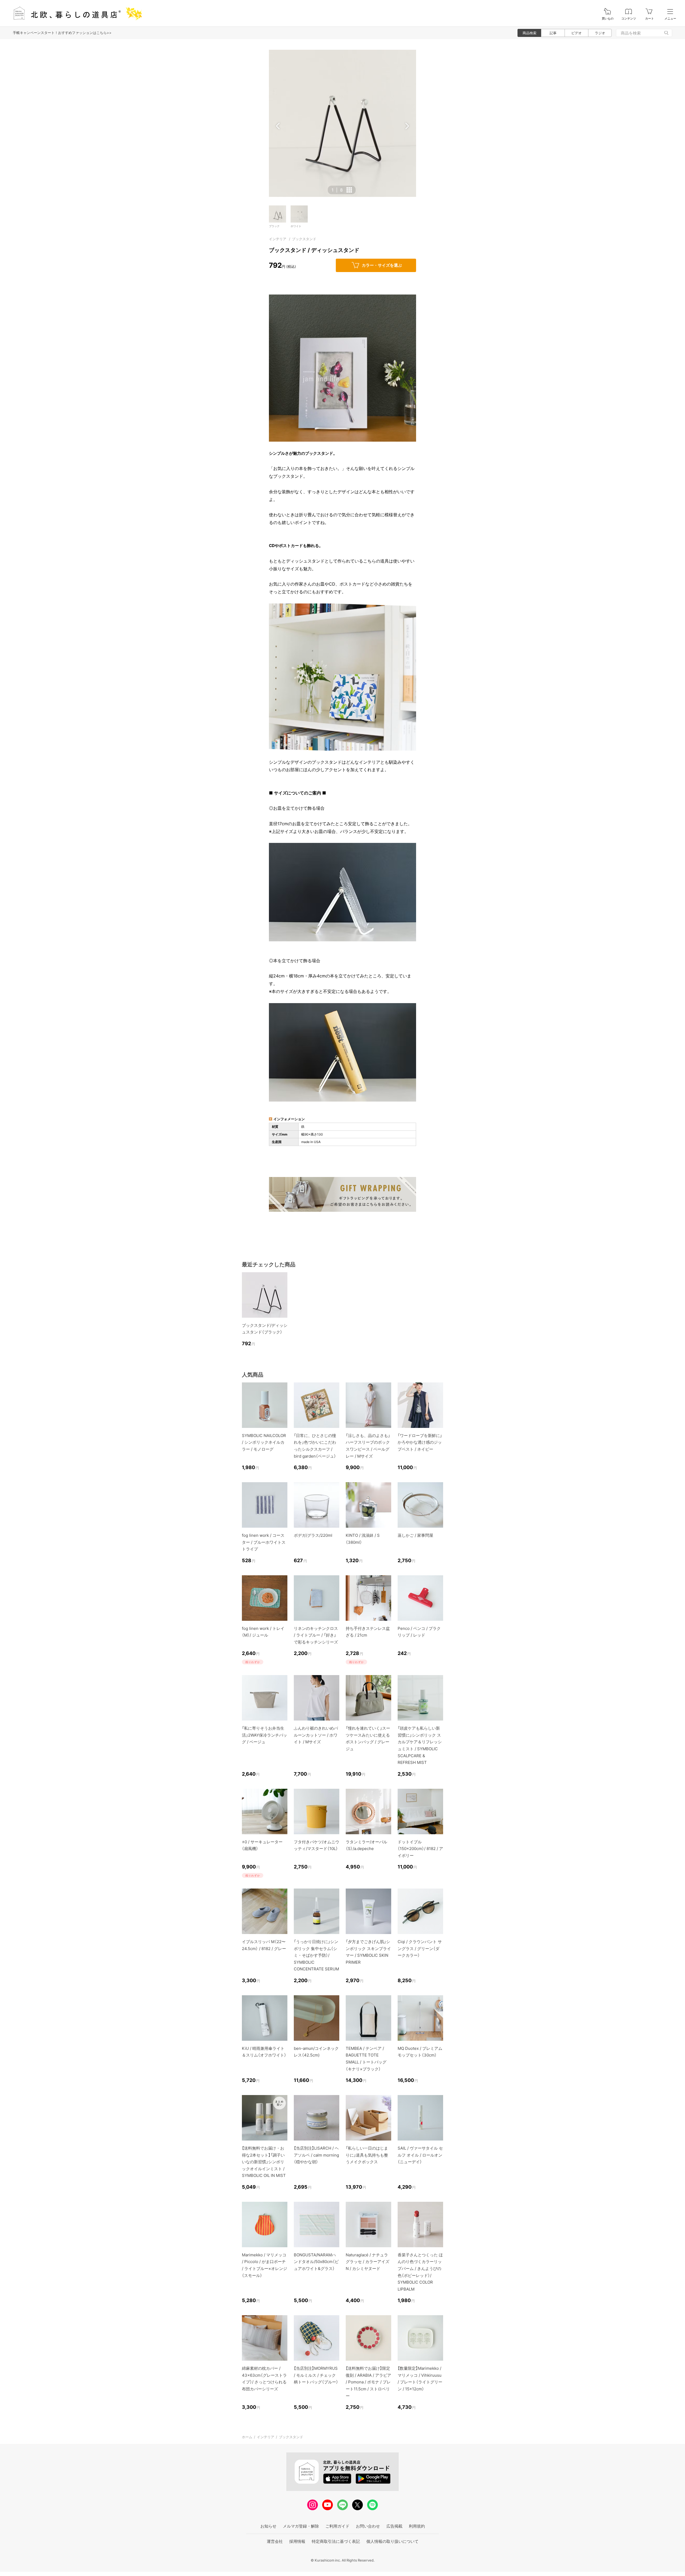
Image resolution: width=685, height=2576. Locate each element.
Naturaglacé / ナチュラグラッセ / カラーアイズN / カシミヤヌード (368, 2262)
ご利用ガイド (337, 2526)
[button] (278, 126)
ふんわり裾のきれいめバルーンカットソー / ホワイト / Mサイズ (316, 1735)
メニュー (670, 19)
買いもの (608, 19)
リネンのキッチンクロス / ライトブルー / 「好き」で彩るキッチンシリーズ (316, 1635)
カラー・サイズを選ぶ (382, 265)
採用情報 (297, 2541)
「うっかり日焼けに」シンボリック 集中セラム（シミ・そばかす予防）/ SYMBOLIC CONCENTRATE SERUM (316, 1955)
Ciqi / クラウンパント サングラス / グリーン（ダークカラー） (420, 1948)
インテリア (278, 239)
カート (650, 19)
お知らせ (268, 2526)
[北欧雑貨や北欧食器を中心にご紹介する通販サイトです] (75, 13)
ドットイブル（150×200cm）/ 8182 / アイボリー (420, 1849)
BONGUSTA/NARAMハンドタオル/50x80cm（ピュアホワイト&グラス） (316, 2262)
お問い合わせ (368, 2526)
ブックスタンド (304, 239)
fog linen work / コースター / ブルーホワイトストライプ (264, 1542)
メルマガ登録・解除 (301, 2526)
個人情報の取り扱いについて (392, 2541)
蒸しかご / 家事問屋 (415, 1535)
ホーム (247, 2437)
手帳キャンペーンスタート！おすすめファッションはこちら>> (62, 33)
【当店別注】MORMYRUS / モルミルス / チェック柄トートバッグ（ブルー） (316, 2375)
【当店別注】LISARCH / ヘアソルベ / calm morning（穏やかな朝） (316, 2155)
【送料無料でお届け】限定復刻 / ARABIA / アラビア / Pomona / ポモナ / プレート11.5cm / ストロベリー (368, 2382)
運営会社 (275, 2541)
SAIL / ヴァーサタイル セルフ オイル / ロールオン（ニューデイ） (420, 2155)
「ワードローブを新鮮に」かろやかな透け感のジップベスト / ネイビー (420, 1442)
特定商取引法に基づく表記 (336, 2541)
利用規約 (417, 2526)
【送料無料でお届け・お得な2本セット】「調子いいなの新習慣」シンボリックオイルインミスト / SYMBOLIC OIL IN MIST (264, 2162)
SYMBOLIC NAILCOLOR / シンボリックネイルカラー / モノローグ (264, 1442)
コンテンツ (629, 19)
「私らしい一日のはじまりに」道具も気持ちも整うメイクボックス (367, 2155)
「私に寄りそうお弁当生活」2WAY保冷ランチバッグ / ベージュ (265, 1735)
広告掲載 (394, 2526)
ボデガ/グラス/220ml (313, 1535)
